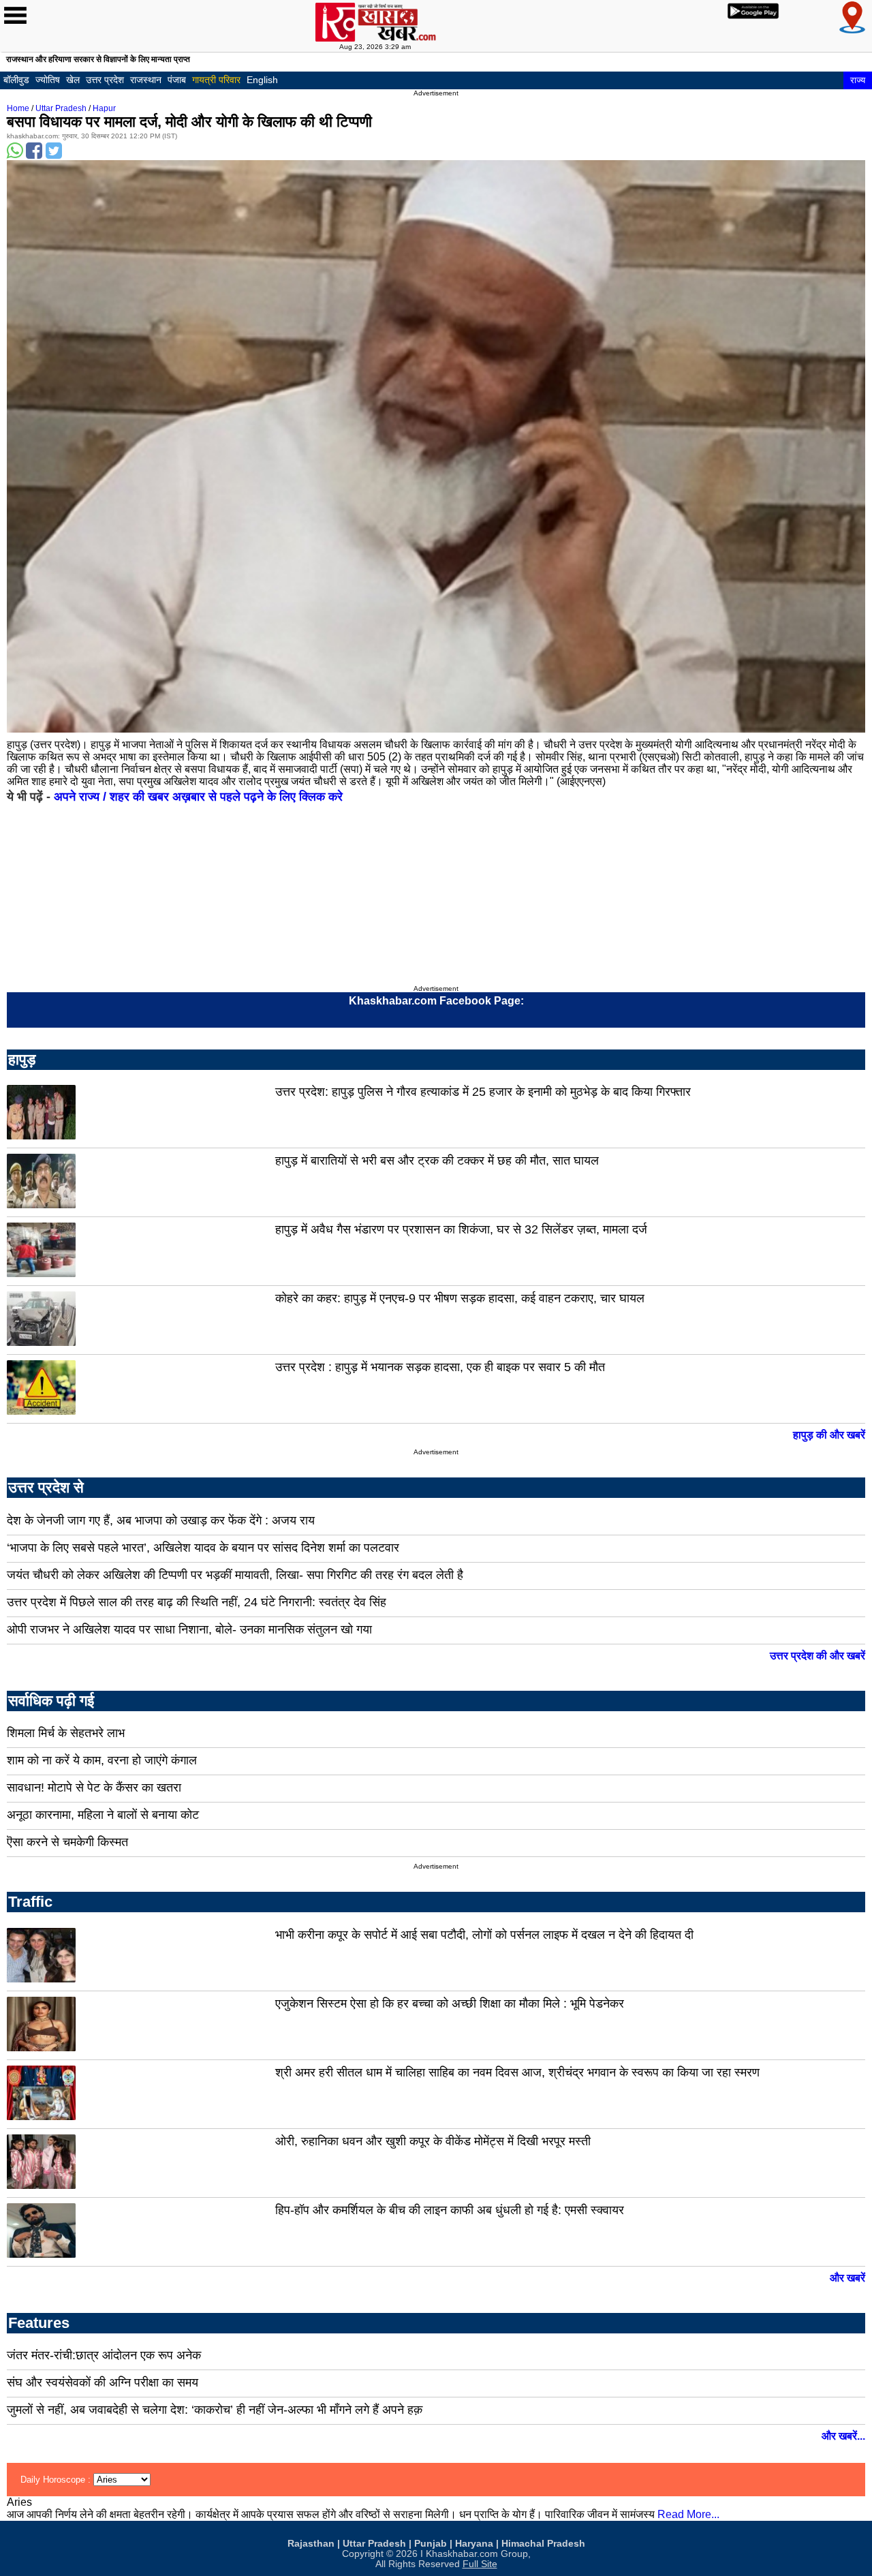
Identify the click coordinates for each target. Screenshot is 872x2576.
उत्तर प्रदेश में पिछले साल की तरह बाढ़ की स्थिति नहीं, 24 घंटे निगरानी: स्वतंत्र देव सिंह (197, 1602)
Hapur (104, 108)
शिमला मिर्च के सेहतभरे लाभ (66, 1733)
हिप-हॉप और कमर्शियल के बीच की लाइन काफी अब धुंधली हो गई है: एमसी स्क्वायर (450, 2210)
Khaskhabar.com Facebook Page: (436, 1001)
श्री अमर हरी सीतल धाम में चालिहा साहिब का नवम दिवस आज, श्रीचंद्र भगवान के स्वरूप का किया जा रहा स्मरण (517, 2072)
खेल (73, 80)
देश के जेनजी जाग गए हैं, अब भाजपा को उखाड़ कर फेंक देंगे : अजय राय (161, 1520)
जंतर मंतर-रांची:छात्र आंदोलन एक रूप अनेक (104, 2355)
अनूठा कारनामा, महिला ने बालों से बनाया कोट (103, 1815)
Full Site (480, 2564)
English (262, 80)
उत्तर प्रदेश (105, 80)
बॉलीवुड (16, 80)
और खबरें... (843, 2436)
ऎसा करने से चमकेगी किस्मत (67, 1842)
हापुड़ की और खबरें (829, 1435)
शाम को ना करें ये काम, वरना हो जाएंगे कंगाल (102, 1760)
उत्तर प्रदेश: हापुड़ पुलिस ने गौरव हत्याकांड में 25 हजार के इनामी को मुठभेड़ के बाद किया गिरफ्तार (483, 1092)
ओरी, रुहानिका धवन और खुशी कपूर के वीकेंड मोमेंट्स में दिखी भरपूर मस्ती (433, 2141)
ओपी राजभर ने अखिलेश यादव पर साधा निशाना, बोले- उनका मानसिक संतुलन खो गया (189, 1629)
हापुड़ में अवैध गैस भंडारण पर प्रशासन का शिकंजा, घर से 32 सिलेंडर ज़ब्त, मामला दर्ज (461, 1229)
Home (18, 108)
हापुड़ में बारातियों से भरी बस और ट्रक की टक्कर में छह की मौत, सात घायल (437, 1161)
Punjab (431, 2544)
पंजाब (177, 80)
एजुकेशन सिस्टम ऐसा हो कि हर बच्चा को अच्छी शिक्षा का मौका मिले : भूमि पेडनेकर (450, 2004)
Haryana (474, 2544)
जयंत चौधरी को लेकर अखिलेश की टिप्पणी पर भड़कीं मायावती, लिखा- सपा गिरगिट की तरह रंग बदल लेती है (235, 1575)
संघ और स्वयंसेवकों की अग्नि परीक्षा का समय (103, 2382)
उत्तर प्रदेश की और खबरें (817, 1656)
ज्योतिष (48, 80)
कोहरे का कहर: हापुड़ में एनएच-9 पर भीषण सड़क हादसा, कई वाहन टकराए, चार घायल (460, 1298)
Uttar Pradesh (61, 108)
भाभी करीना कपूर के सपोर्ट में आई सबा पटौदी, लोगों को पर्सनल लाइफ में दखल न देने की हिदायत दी (484, 1935)
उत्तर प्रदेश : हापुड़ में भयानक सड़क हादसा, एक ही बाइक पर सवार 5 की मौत (440, 1367)
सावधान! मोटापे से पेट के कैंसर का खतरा (94, 1788)
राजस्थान (146, 80)
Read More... (688, 2514)
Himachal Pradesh (543, 2544)
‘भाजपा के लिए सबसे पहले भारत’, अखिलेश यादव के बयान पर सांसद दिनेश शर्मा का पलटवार (203, 1548)
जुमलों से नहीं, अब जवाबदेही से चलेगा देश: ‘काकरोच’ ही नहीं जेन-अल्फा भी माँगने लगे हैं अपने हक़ (215, 2410)
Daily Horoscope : (57, 2480)
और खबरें (847, 2278)
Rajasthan (311, 2544)
